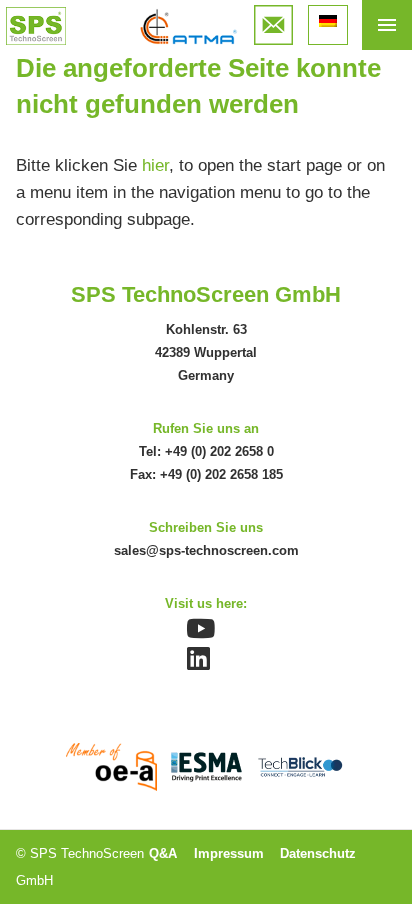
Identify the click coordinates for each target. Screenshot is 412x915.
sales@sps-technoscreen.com (206, 550)
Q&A (163, 853)
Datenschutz (318, 853)
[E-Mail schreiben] (274, 18)
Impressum (229, 853)
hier (155, 165)
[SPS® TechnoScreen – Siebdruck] (36, 26)
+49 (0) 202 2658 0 (219, 451)
